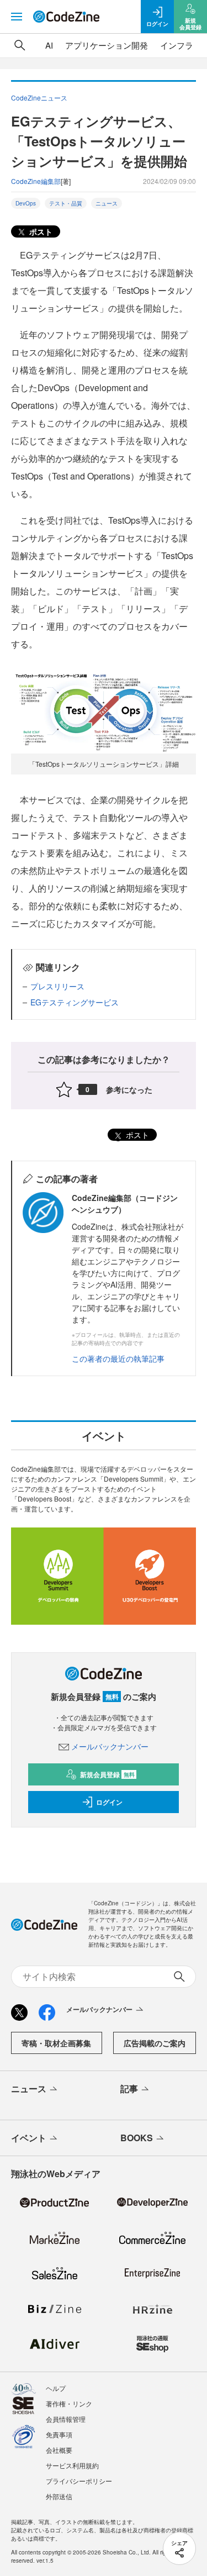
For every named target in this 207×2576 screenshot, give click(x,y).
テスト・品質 (66, 203)
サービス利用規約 (72, 2465)
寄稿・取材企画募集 (56, 2043)
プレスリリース (57, 986)
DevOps (26, 203)
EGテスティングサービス (75, 1002)
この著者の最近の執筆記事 (118, 1358)
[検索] (20, 45)
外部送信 (59, 2496)
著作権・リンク (69, 2403)
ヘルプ (56, 2388)
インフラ (177, 45)
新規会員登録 (107, 1774)
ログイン (109, 1802)
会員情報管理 (66, 2419)
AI (49, 45)
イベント (29, 2138)
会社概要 (59, 2450)
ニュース (107, 203)
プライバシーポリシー (79, 2481)
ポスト (40, 231)
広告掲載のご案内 (155, 2043)
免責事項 (59, 2434)
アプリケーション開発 (107, 45)
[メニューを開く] (17, 17)
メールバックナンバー (110, 1746)
